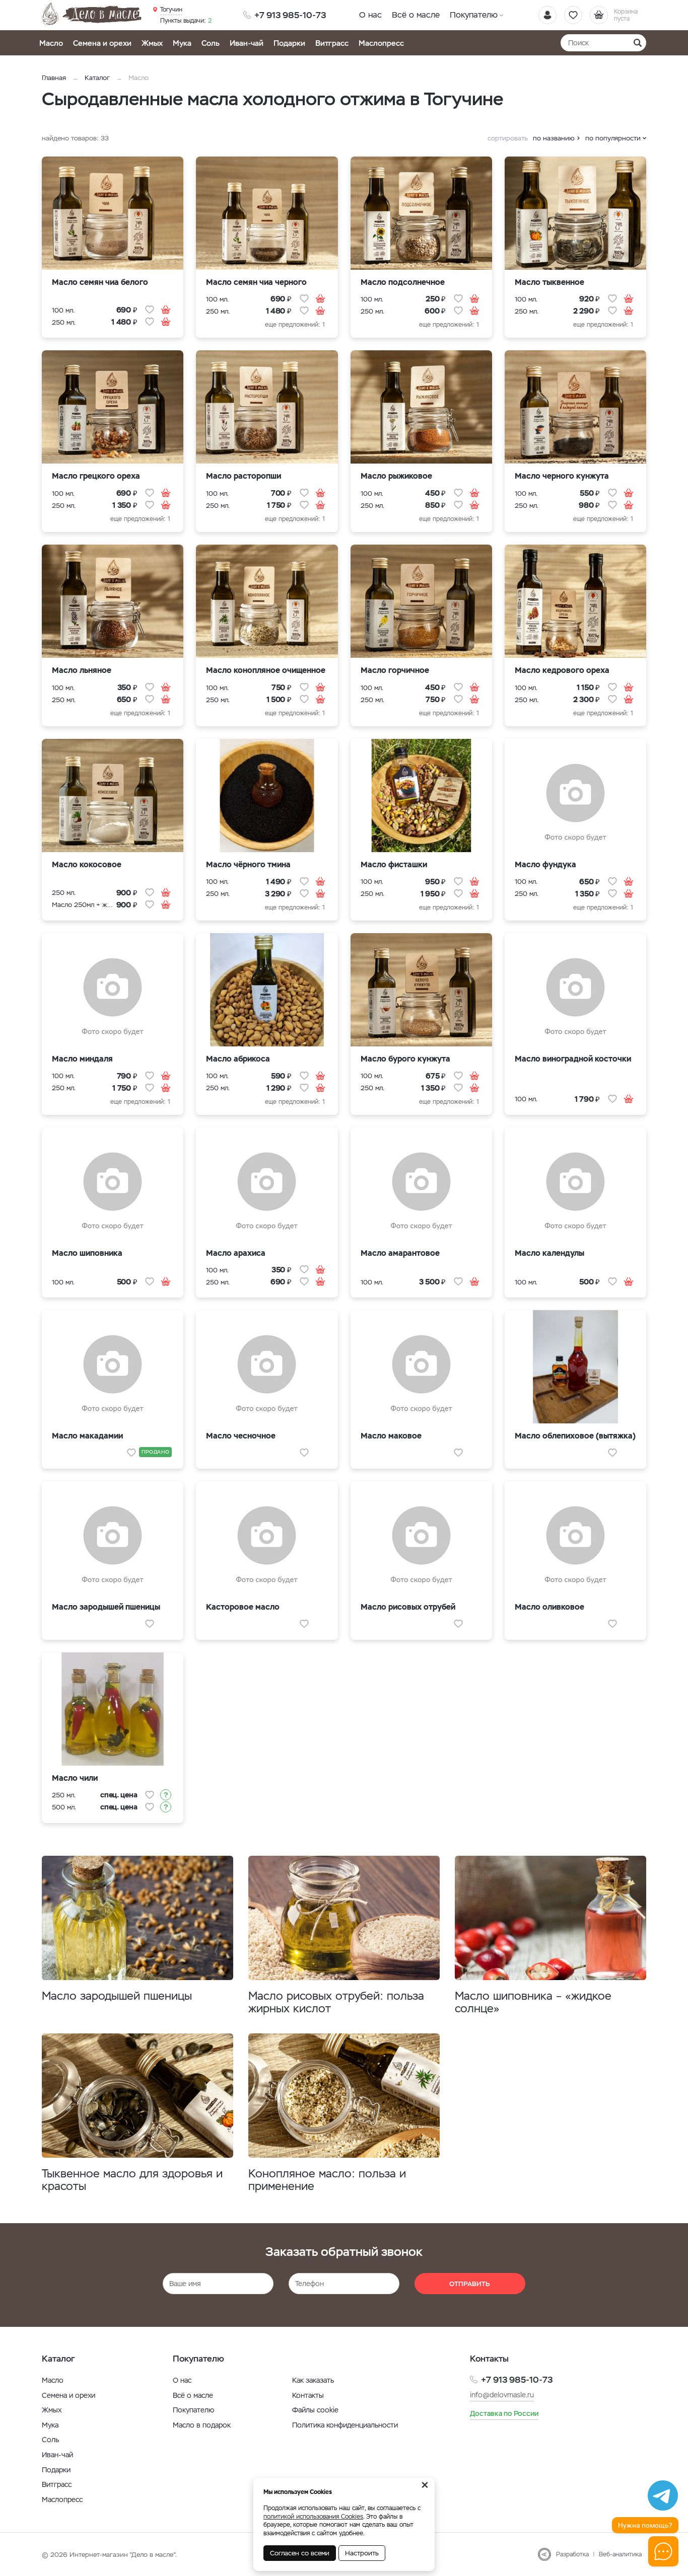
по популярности (613, 138)
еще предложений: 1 (295, 325)
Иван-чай (247, 43)
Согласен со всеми (300, 2553)
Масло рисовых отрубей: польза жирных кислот (336, 2002)
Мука (182, 43)
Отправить (470, 2284)
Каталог (97, 78)
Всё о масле (416, 15)
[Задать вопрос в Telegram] (663, 2495)
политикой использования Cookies (313, 2517)
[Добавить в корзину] (166, 310)
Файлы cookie (315, 2410)
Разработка (572, 2554)
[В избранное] (150, 310)
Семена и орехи (102, 43)
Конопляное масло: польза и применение (327, 2180)
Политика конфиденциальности (345, 2425)
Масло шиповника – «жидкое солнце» (533, 2002)
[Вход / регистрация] (547, 15)
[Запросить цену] (166, 1795)
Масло (51, 43)
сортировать (508, 138)
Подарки (289, 43)
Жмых (152, 43)
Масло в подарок (202, 2425)
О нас (370, 15)
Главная (54, 78)
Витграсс (332, 43)
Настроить (362, 2553)
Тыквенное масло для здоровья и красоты (132, 2180)
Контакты (308, 2395)
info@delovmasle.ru (502, 2395)
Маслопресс (381, 43)
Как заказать (313, 2380)
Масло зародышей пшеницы (117, 1996)
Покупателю (474, 15)
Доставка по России (504, 2413)
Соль (211, 43)
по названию (554, 138)
